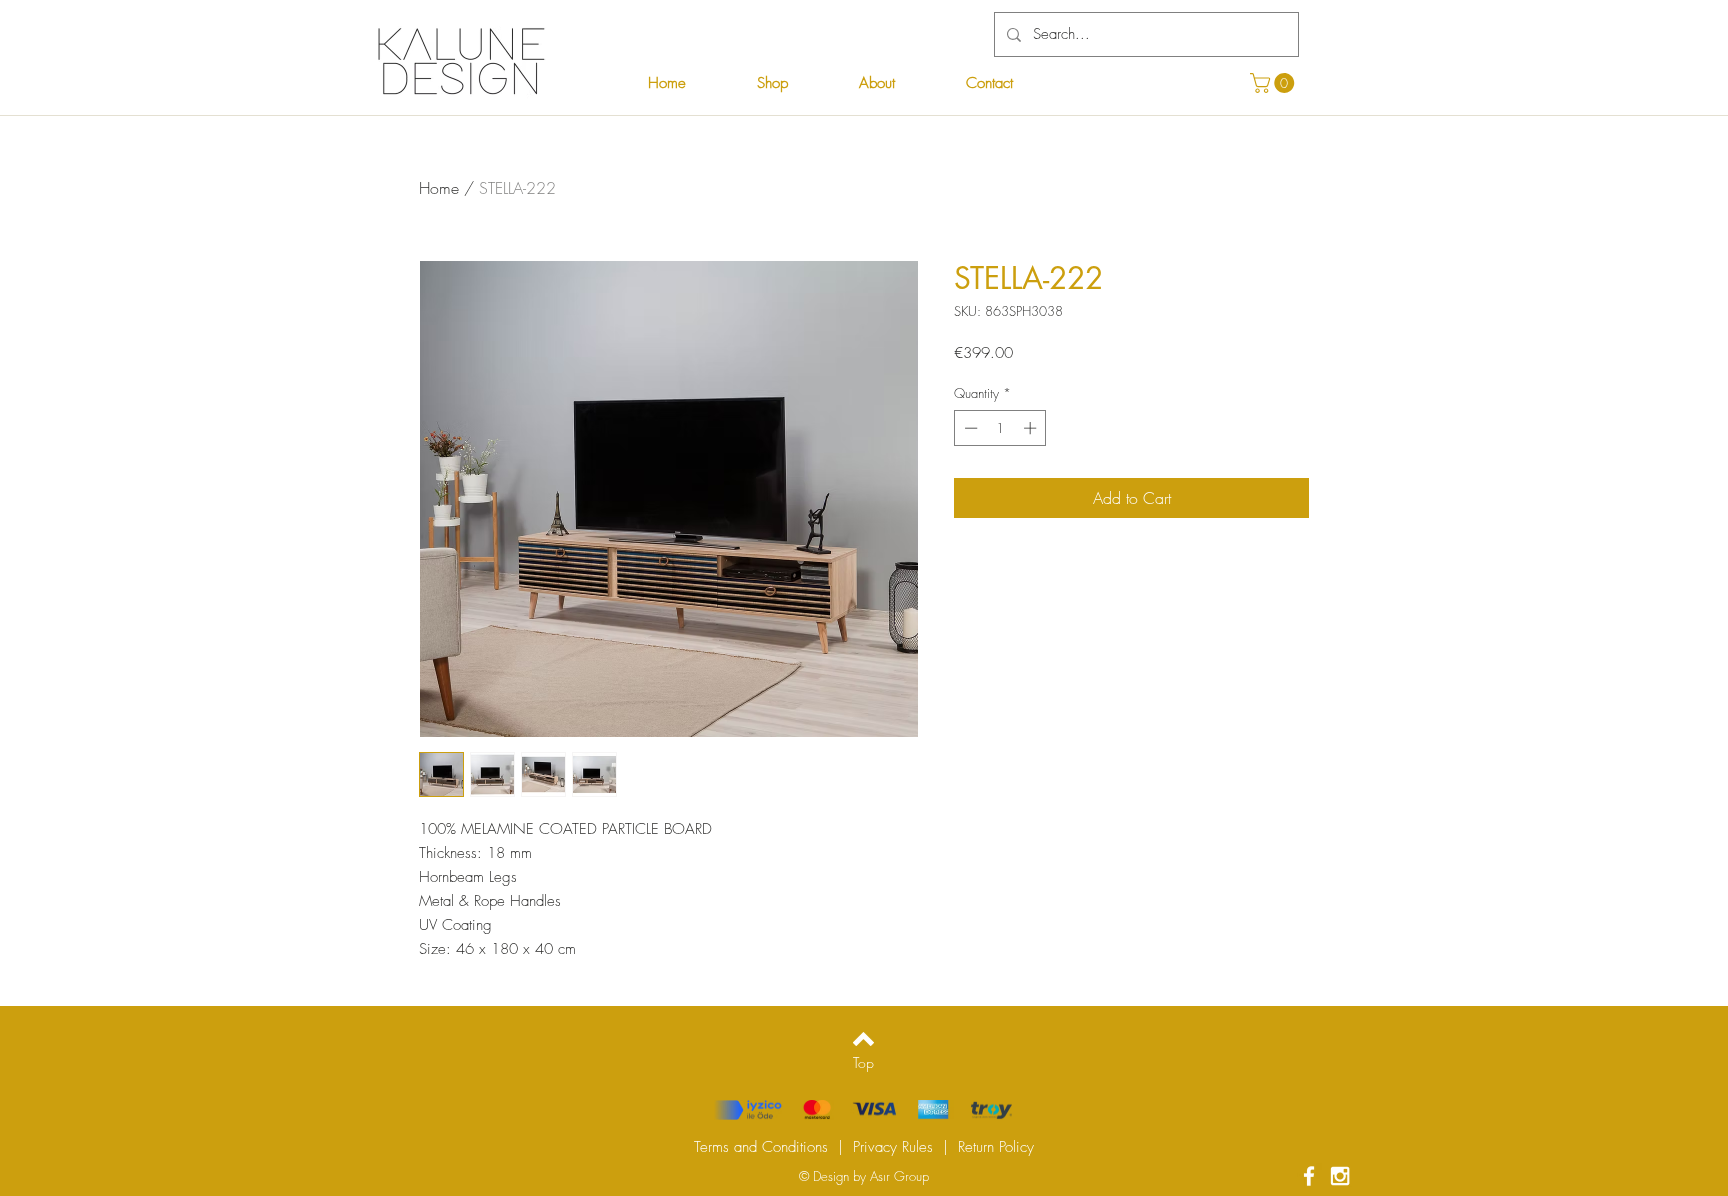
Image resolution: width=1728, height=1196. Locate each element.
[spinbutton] (1000, 428)
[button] (1274, 83)
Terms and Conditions (761, 1147)
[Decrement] (969, 428)
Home (439, 188)
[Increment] (1032, 428)
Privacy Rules (893, 1147)
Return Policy (996, 1147)
